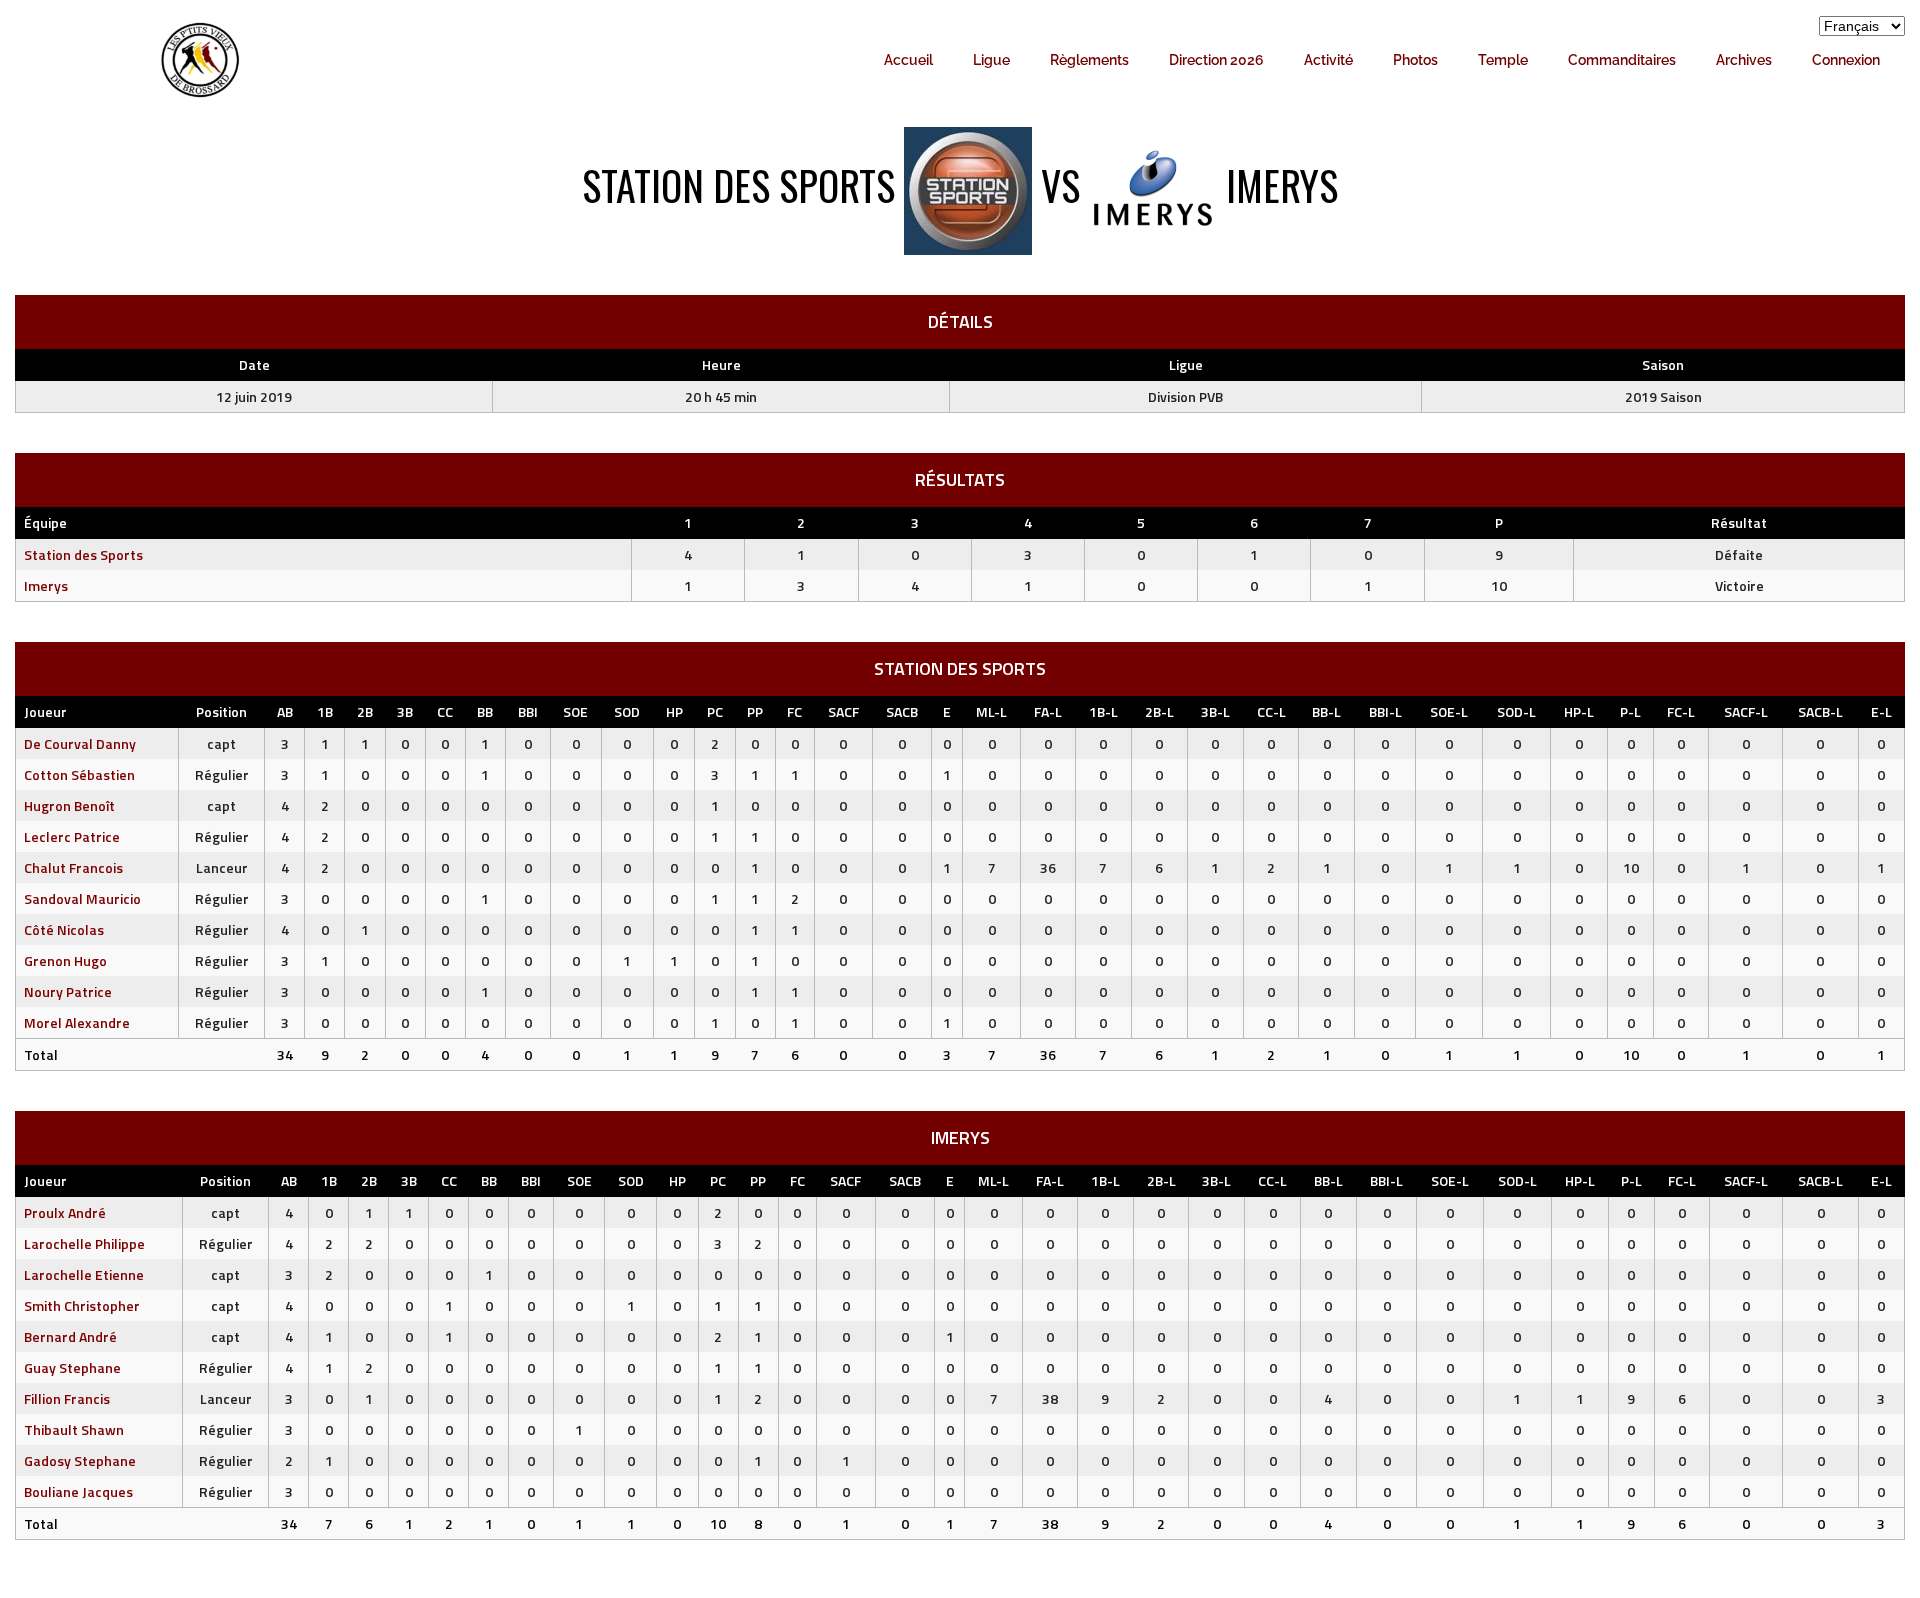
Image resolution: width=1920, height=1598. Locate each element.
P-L (1630, 711)
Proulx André (65, 1212)
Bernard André (70, 1336)
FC (794, 711)
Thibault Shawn (74, 1429)
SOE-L (1449, 711)
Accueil (908, 60)
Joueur (45, 711)
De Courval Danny (80, 743)
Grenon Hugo (65, 960)
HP (674, 711)
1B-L (1103, 711)
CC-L (1271, 711)
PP (755, 711)
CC (445, 711)
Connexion (1846, 60)
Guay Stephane (72, 1367)
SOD (627, 711)
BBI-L (1385, 711)
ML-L (991, 711)
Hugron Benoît (69, 805)
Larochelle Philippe (84, 1243)
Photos (1415, 60)
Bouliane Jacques (78, 1491)
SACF (843, 711)
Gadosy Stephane (80, 1460)
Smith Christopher (82, 1305)
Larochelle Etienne (84, 1274)
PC (715, 711)
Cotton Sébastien (79, 774)
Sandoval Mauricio (82, 898)
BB (485, 711)
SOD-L (1516, 711)
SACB (902, 711)
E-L (1881, 711)
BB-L (1326, 711)
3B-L (1215, 711)
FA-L (1048, 711)
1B (325, 711)
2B (365, 711)
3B (405, 711)
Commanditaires (1622, 60)
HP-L (1579, 711)
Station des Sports (83, 554)
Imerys (46, 585)
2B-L (1159, 711)
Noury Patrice (68, 991)
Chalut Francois (73, 867)
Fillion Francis (67, 1398)
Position (221, 711)
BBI (528, 711)
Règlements (1089, 60)
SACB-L (1820, 711)
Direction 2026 (1216, 60)
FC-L (1681, 711)
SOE (575, 711)
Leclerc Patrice (72, 836)
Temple (1503, 60)
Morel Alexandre (77, 1022)
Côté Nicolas (64, 929)
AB (285, 711)
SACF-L (1746, 711)
